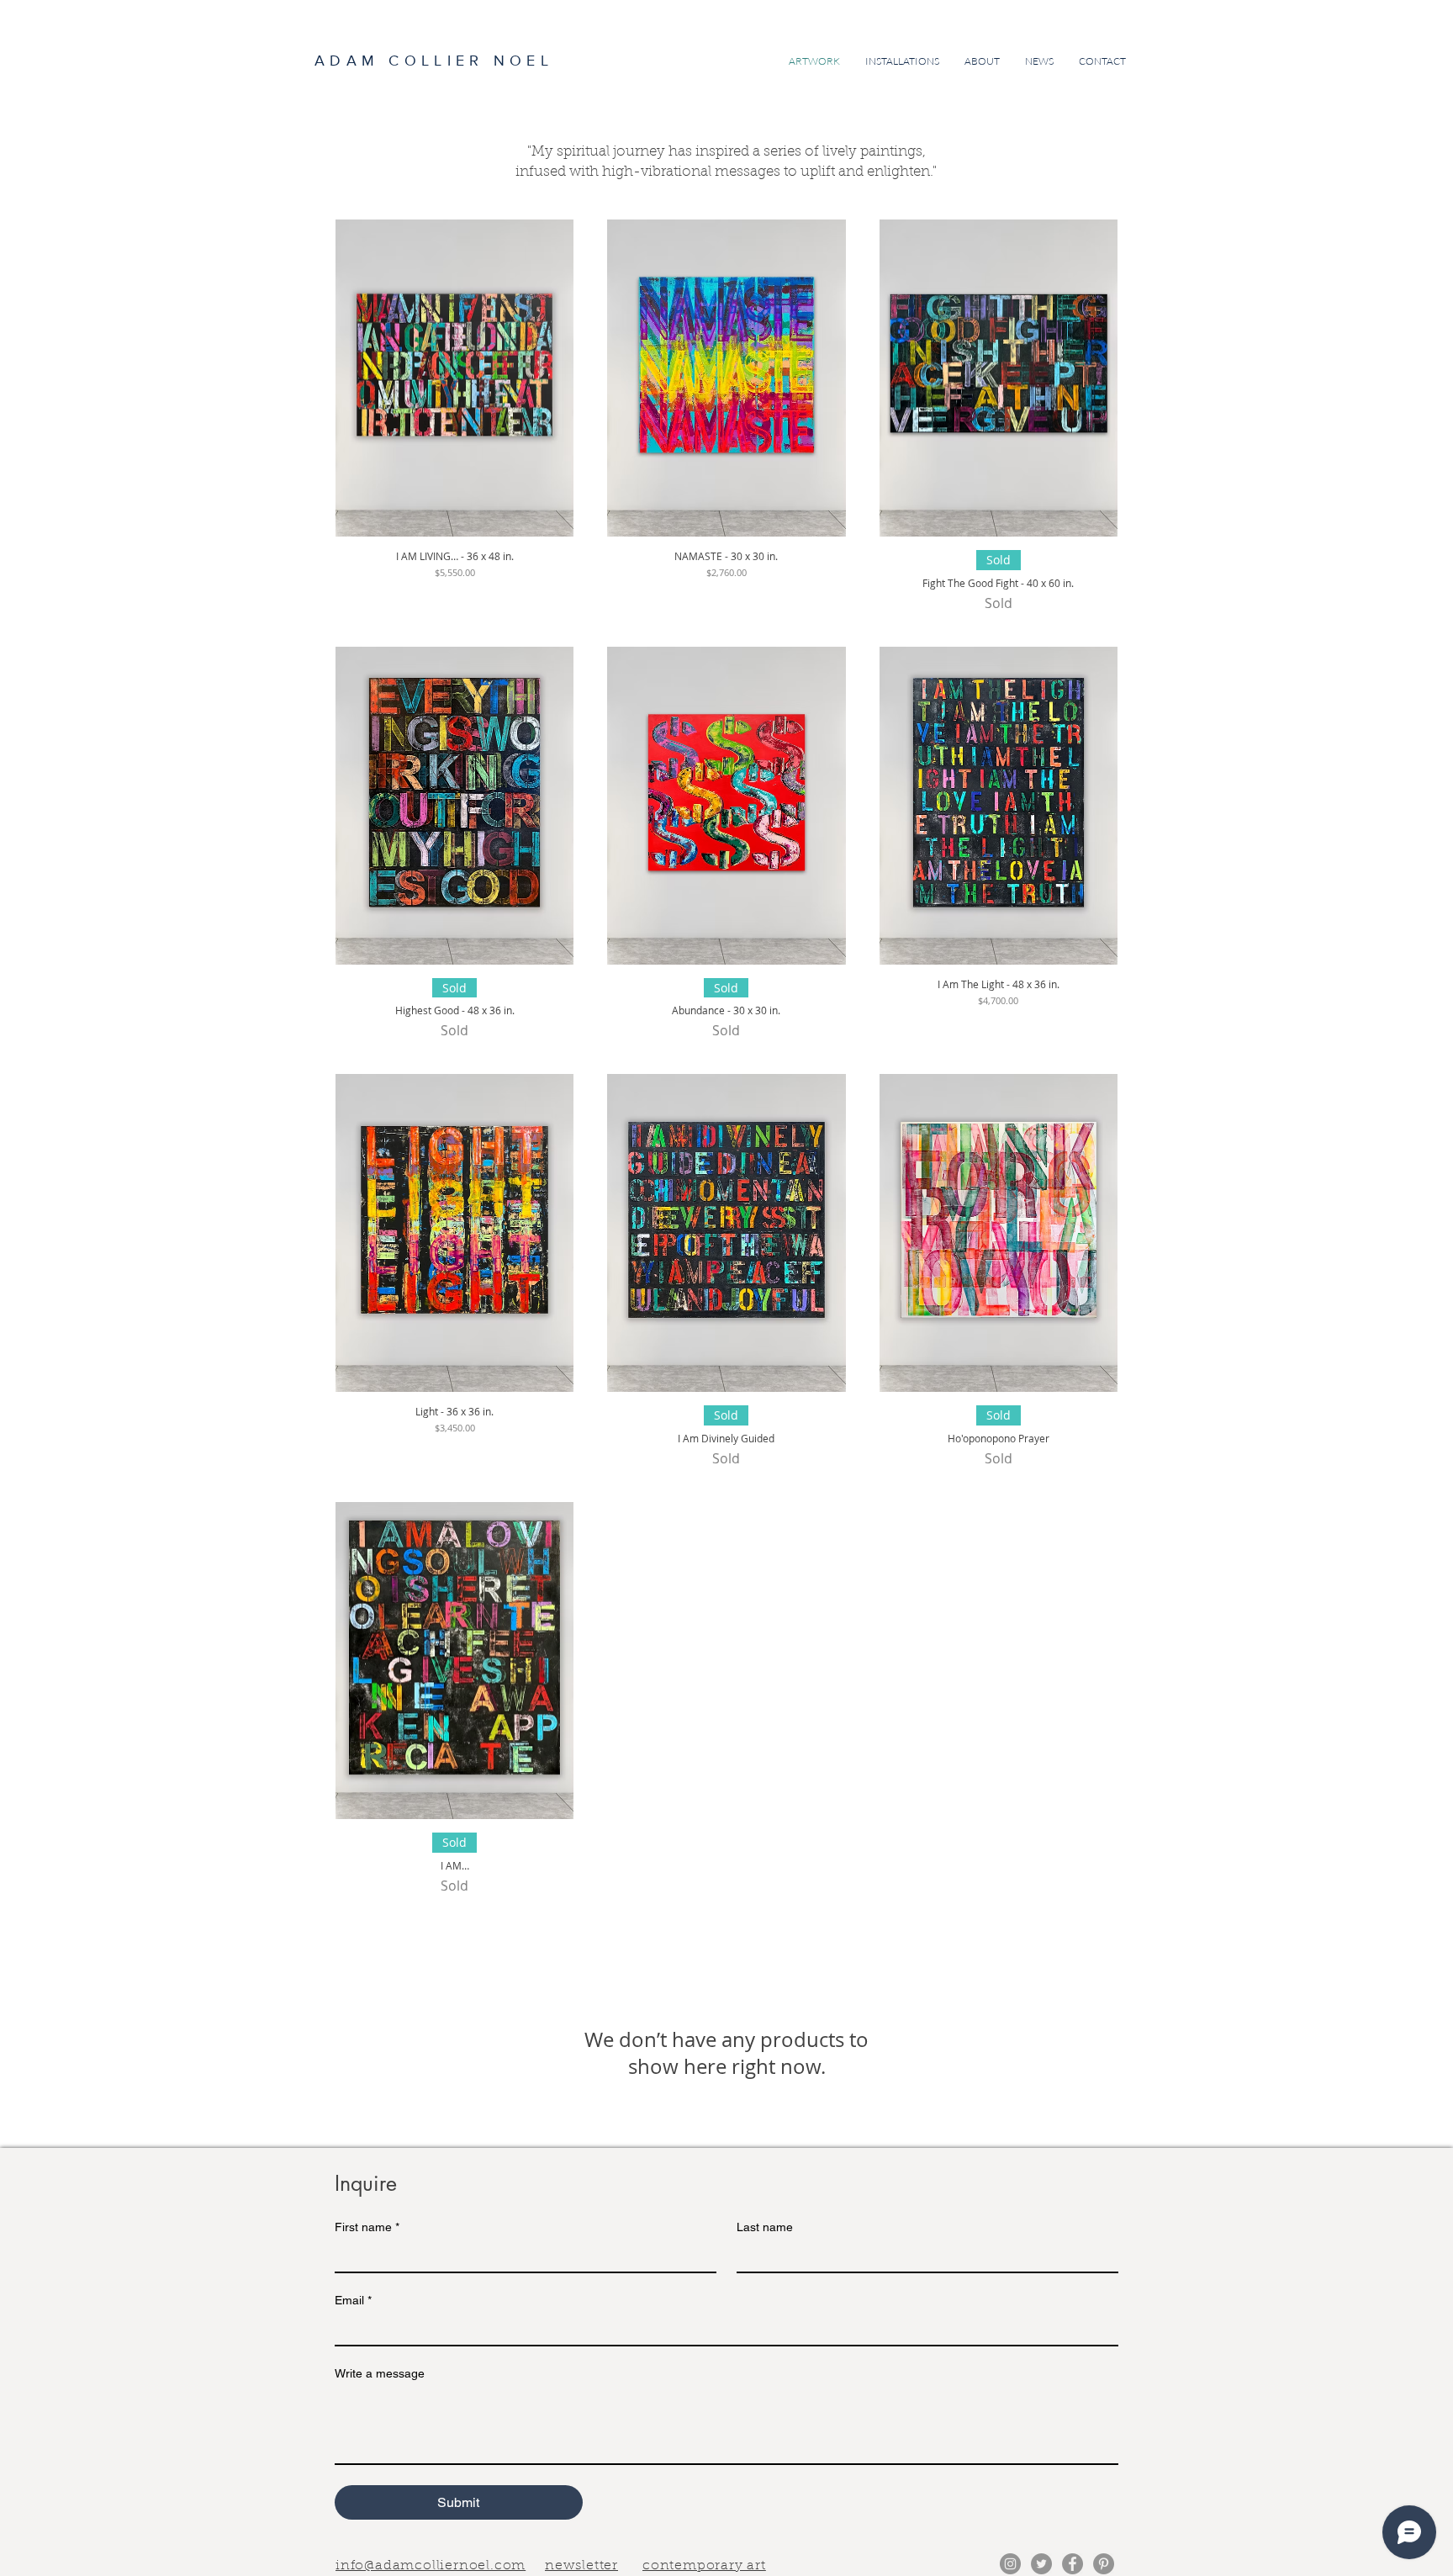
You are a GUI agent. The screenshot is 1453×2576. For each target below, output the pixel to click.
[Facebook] (1073, 2564)
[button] (581, 2564)
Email (353, 2300)
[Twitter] (1041, 2564)
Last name (765, 2227)
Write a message (380, 2373)
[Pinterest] (1104, 2564)
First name (367, 2227)
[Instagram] (1010, 2564)
